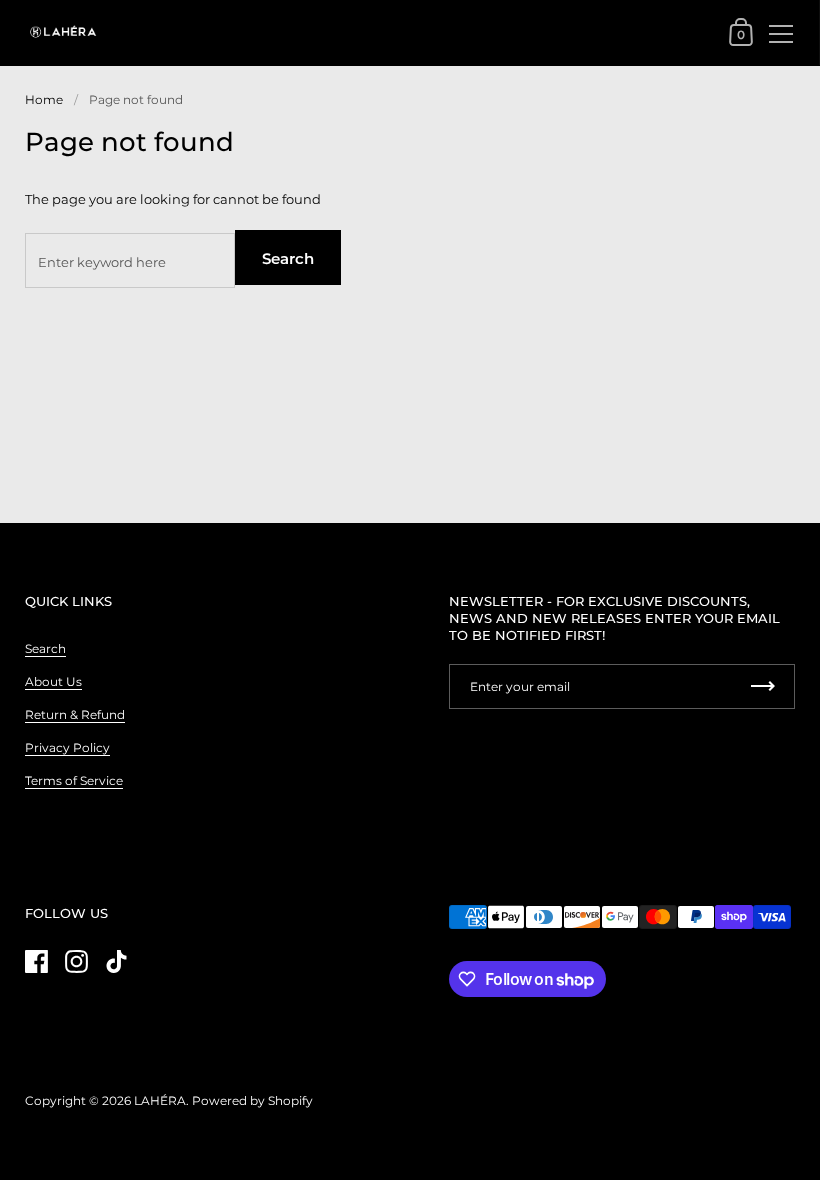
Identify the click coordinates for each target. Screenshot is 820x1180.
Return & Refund (75, 714)
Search (288, 258)
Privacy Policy (67, 747)
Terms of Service (74, 780)
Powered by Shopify (252, 1100)
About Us (53, 681)
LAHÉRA (160, 1100)
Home (44, 99)
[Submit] (763, 686)
